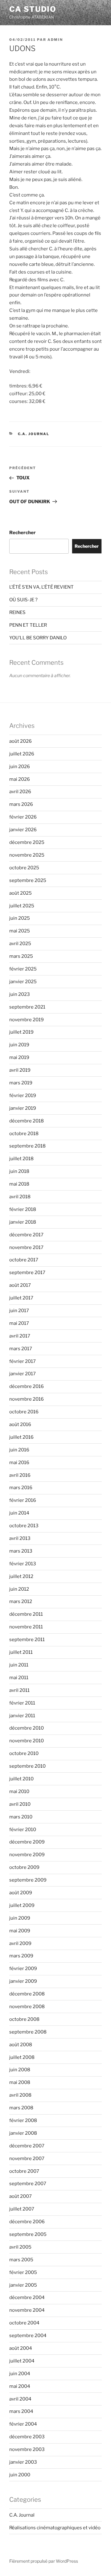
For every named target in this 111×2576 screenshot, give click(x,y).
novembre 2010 (27, 1741)
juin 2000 (20, 2475)
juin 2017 (19, 1311)
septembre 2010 (27, 1766)
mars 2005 (21, 2260)
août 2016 (20, 1424)
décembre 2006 (27, 2222)
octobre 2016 (24, 1412)
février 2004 (23, 2424)
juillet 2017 (21, 1298)
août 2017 (20, 1285)
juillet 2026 (22, 754)
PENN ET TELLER (28, 625)
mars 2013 (21, 1551)
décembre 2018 (27, 1121)
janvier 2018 (23, 1222)
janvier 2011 (22, 1716)
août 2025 (21, 893)
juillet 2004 (22, 2361)
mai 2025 (20, 931)
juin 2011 (19, 1665)
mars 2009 (21, 1956)
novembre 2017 (26, 1247)
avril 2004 (20, 2399)
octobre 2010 (24, 1753)
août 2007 (21, 2196)
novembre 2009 (27, 1855)
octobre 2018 (24, 1134)
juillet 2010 (21, 1779)
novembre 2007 (27, 2159)
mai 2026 (20, 779)
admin (55, 40)
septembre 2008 (28, 2032)
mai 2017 (19, 1323)
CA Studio (33, 9)
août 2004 (21, 2348)
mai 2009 (20, 1931)
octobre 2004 (24, 2323)
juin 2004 (20, 2374)
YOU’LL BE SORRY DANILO (38, 638)
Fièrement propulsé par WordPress (44, 2561)
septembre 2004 (28, 2336)
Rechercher (23, 533)
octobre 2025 (24, 868)
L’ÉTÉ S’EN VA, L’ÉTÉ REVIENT (41, 587)
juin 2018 (19, 1171)
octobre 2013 (24, 1526)
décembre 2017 (26, 1235)
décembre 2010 (27, 1728)
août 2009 (21, 1893)
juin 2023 (20, 994)
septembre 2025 (28, 880)
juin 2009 (20, 1918)
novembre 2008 (27, 2007)
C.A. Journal (34, 434)
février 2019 (23, 1096)
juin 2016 (19, 1450)
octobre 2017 (24, 1260)
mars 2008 (21, 2108)
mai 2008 (20, 2082)
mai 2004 (20, 2386)
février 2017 (23, 1361)
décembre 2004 (27, 2297)
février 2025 (23, 969)
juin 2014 (19, 1513)
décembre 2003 (27, 2437)
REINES (17, 612)
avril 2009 (20, 1943)
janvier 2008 (23, 2133)
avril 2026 (20, 792)
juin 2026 (20, 767)
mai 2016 (19, 1463)
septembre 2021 (27, 1007)
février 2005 (23, 2272)
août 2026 (21, 741)
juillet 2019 (21, 1032)
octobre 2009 (24, 1867)
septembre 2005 (28, 2234)
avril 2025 (20, 944)
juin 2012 (19, 1589)
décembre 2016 (27, 1386)
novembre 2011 (26, 1627)
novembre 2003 (27, 2449)
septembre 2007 (28, 2184)
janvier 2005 (23, 2285)
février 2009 (23, 1969)
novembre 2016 (27, 1399)
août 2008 (21, 2045)
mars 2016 (21, 1488)
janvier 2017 (23, 1374)
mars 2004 (21, 2411)
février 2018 (23, 1209)
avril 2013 (20, 1538)
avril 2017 (20, 1336)
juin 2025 (20, 918)
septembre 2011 (27, 1640)
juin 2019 (19, 1045)
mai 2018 (19, 1184)
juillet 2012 (21, 1576)
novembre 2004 (27, 2310)
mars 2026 (21, 804)
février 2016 (23, 1500)
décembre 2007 (27, 2146)
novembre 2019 (27, 1020)
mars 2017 (21, 1349)
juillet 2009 (22, 1905)
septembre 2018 (27, 1146)
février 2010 (23, 1830)
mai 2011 (19, 1678)
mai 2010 (19, 1792)
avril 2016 (20, 1475)
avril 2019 (20, 1070)
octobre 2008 (24, 2019)
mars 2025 (21, 956)
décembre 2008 (27, 1994)
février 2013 (23, 1564)
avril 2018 (20, 1197)
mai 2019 (19, 1057)
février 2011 (22, 1703)
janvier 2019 (23, 1108)
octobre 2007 (24, 2171)
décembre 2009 (27, 1842)
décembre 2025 (27, 842)
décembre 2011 (26, 1614)
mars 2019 (21, 1083)
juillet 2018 (21, 1159)
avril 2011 (19, 1690)
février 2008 (23, 2120)
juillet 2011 (21, 1652)
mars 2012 (21, 1601)
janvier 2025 (23, 982)
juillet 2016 (21, 1437)
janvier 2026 (23, 830)
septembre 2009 (28, 1880)
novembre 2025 (27, 855)
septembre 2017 (27, 1273)
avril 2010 (20, 1804)
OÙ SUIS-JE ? (23, 600)
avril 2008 (20, 2095)
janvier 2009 (23, 1981)
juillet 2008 (22, 2057)
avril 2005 (20, 2247)
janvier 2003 (23, 2462)
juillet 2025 (22, 906)
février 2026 (23, 817)
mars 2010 (21, 1817)
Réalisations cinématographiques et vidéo (55, 2528)
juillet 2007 (22, 2209)
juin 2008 (20, 2070)
